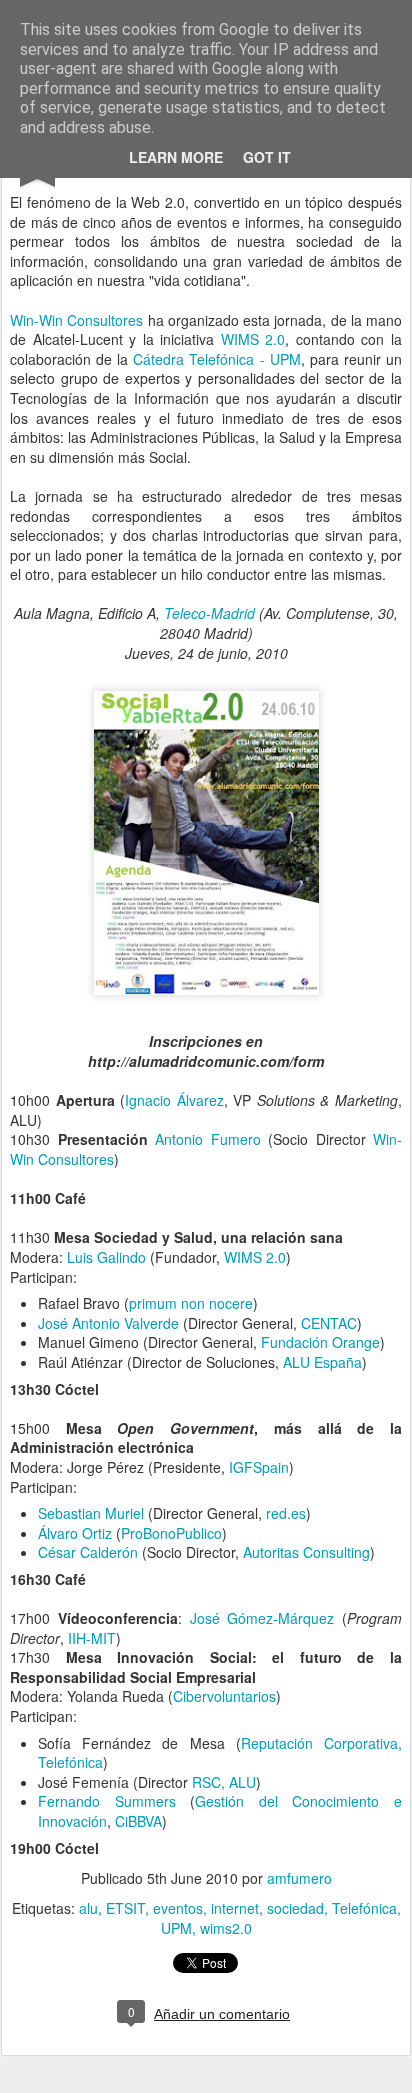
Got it (267, 157)
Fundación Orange (320, 1342)
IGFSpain (259, 1467)
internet (235, 1908)
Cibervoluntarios (224, 1696)
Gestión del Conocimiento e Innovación (220, 1811)
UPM (176, 1928)
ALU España (322, 1362)
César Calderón (88, 1552)
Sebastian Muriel (91, 1513)
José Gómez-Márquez (258, 1618)
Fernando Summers (107, 1801)
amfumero (299, 1878)
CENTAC (329, 1323)
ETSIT (125, 1908)
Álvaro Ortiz (75, 1533)
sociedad (295, 1908)
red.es (286, 1513)
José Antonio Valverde (108, 1323)
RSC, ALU (224, 1782)
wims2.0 (226, 1928)
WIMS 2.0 (253, 339)
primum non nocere (191, 1303)
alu (88, 1908)
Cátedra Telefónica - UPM (216, 359)
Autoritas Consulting (306, 1552)
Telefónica (364, 1908)
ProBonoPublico (171, 1533)
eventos (178, 1908)
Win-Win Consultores (76, 320)
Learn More (176, 157)
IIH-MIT (92, 1638)
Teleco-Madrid (209, 613)
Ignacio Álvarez (174, 1100)
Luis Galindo (106, 1257)
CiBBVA (138, 1821)
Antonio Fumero (208, 1139)
